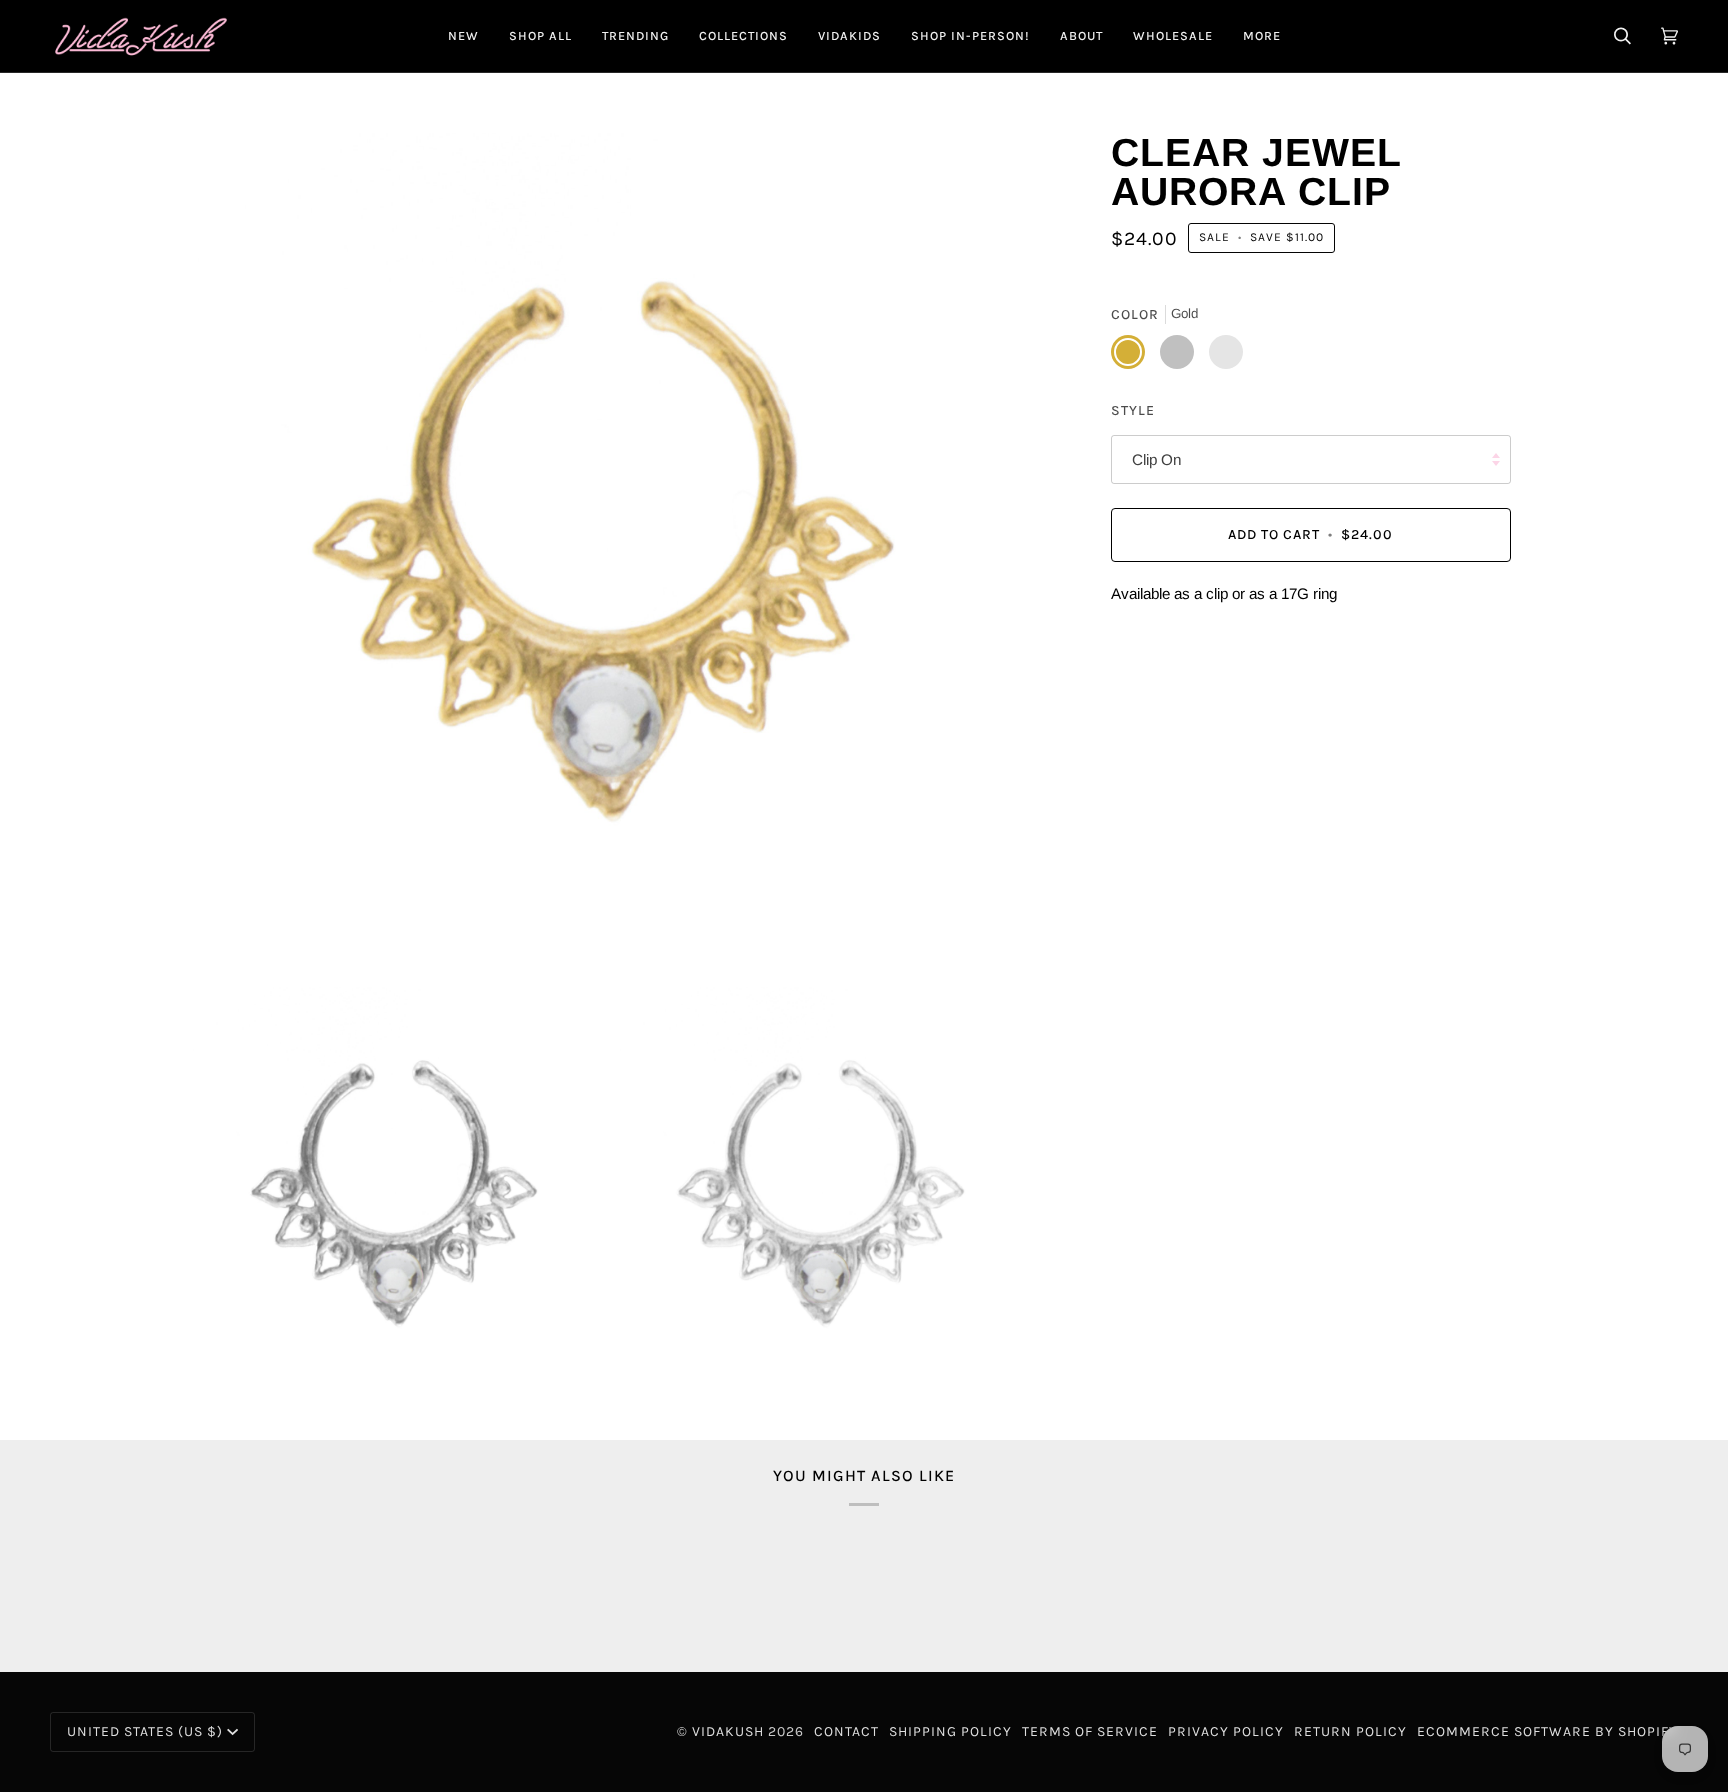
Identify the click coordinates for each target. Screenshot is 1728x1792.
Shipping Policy (950, 1731)
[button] (540, 36)
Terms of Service (1090, 1731)
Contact (846, 1731)
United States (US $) (145, 1731)
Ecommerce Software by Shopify (1547, 1731)
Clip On (1156, 459)
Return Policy (1350, 1731)
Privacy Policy (1226, 1731)
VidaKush (728, 1731)
